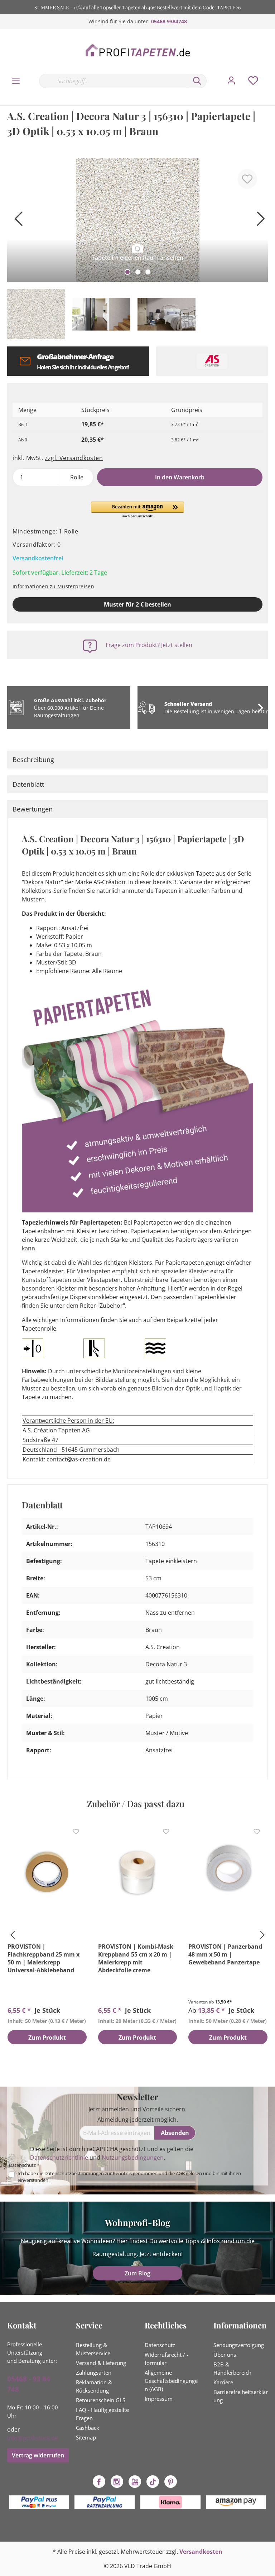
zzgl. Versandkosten (74, 458)
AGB (180, 2173)
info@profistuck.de (33, 2438)
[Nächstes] (259, 221)
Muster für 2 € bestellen (137, 604)
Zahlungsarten (94, 2372)
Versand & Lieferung (101, 2363)
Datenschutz (160, 2345)
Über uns (225, 2355)
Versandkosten (201, 2552)
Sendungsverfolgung (239, 2345)
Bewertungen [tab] (33, 809)
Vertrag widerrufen (38, 2455)
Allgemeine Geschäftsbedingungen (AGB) (171, 2381)
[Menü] (16, 81)
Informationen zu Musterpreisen (53, 586)
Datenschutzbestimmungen (74, 2173)
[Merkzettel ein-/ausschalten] (247, 179)
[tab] (137, 760)
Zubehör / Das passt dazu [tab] (136, 1804)
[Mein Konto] (231, 81)
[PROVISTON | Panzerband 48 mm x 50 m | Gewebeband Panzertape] (228, 1873)
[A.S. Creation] (212, 361)
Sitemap (86, 2437)
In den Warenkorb (180, 477)
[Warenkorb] (271, 73)
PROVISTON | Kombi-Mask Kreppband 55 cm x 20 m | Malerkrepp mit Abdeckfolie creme (136, 1958)
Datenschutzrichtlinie (59, 2158)
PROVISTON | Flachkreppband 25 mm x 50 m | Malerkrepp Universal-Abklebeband (44, 1958)
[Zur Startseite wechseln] (137, 51)
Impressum (159, 2399)
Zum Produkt (47, 2038)
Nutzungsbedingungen (133, 2158)
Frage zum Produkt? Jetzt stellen (149, 645)
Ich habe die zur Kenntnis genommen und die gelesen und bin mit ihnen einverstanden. (129, 2177)
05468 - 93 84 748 (29, 2384)
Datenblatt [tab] (28, 784)
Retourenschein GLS (101, 2400)
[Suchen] (197, 81)
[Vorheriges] (16, 221)
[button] (137, 510)
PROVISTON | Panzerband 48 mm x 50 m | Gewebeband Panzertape (225, 1954)
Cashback (88, 2428)
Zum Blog (137, 2273)
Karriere (223, 2382)
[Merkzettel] (253, 81)
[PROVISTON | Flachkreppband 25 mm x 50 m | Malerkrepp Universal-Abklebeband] (47, 1873)
